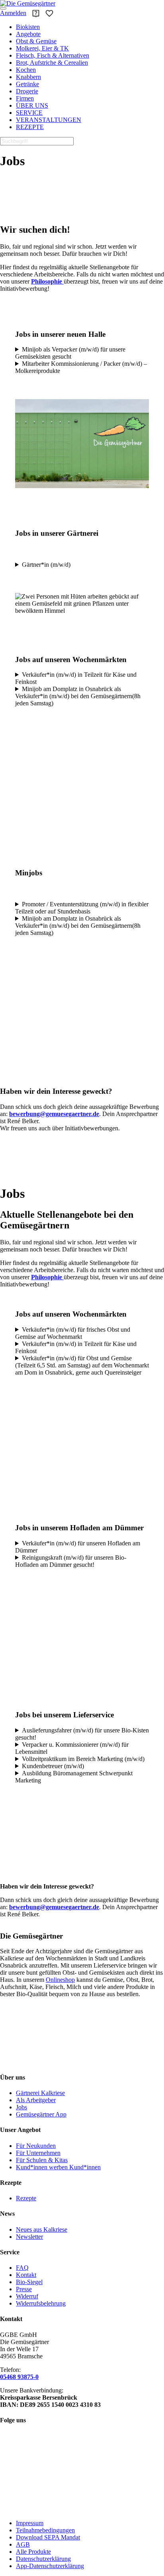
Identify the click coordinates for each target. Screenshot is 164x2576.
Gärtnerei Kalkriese (40, 2093)
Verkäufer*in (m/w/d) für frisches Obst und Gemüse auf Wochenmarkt (73, 1333)
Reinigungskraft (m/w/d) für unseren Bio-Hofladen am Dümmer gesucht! (71, 1561)
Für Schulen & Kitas (42, 2160)
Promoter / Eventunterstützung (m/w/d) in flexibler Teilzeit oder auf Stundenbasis (82, 908)
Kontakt (26, 2275)
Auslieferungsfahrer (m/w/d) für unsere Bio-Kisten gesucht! (82, 1734)
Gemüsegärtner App (41, 2114)
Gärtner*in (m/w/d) (46, 565)
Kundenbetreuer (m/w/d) (53, 1766)
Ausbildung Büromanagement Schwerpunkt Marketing (74, 1777)
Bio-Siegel (29, 2282)
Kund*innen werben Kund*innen (58, 2167)
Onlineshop (60, 1980)
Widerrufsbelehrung (41, 2303)
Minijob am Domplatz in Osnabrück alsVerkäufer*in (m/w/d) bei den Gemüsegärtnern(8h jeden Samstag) (78, 696)
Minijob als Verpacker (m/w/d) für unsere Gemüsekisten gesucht (70, 353)
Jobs (21, 2107)
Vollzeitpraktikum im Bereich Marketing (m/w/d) (83, 1759)
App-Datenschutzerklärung (50, 2566)
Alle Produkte (33, 2552)
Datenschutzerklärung (43, 2559)
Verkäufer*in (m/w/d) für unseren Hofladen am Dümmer (78, 1547)
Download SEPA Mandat (48, 2537)
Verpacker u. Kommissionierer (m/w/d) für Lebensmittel (72, 1748)
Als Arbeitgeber (36, 2100)
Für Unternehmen (38, 2153)
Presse (24, 2289)
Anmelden (13, 13)
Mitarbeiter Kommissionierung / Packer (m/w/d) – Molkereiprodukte (81, 367)
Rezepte (26, 2198)
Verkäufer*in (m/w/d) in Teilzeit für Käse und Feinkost (76, 678)
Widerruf (27, 2296)
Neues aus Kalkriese (42, 2229)
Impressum (30, 2523)
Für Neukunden (36, 2146)
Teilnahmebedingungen (45, 2530)
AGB (23, 2544)
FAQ (22, 2268)
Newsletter (29, 2237)
